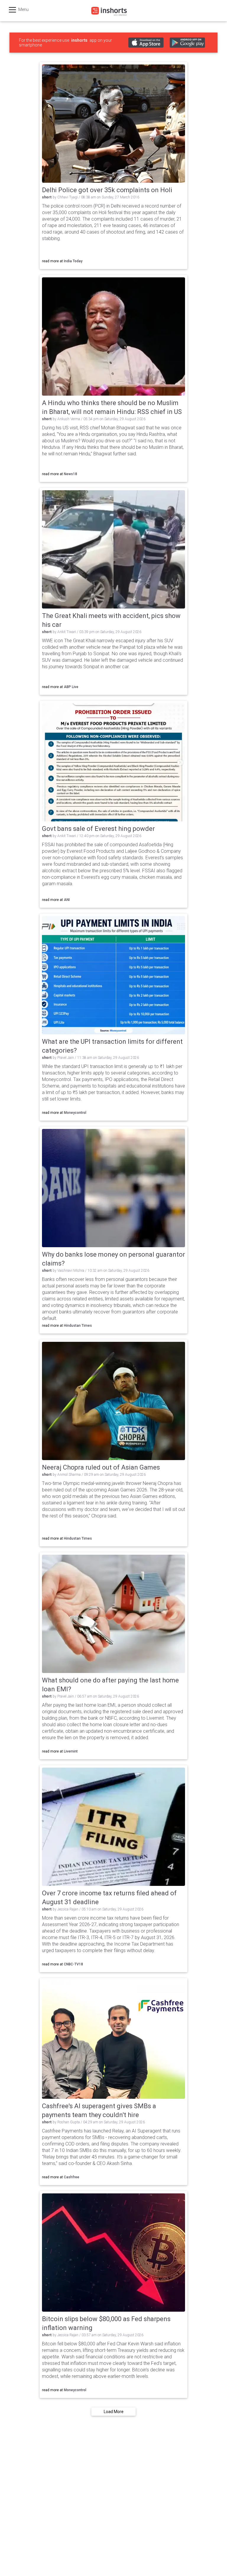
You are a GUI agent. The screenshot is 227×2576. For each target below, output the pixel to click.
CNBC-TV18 (73, 1964)
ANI (67, 900)
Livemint (71, 1751)
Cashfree (72, 2177)
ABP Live (71, 687)
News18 (70, 474)
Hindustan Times (78, 1326)
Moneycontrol (75, 1113)
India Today (73, 261)
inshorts (79, 40)
